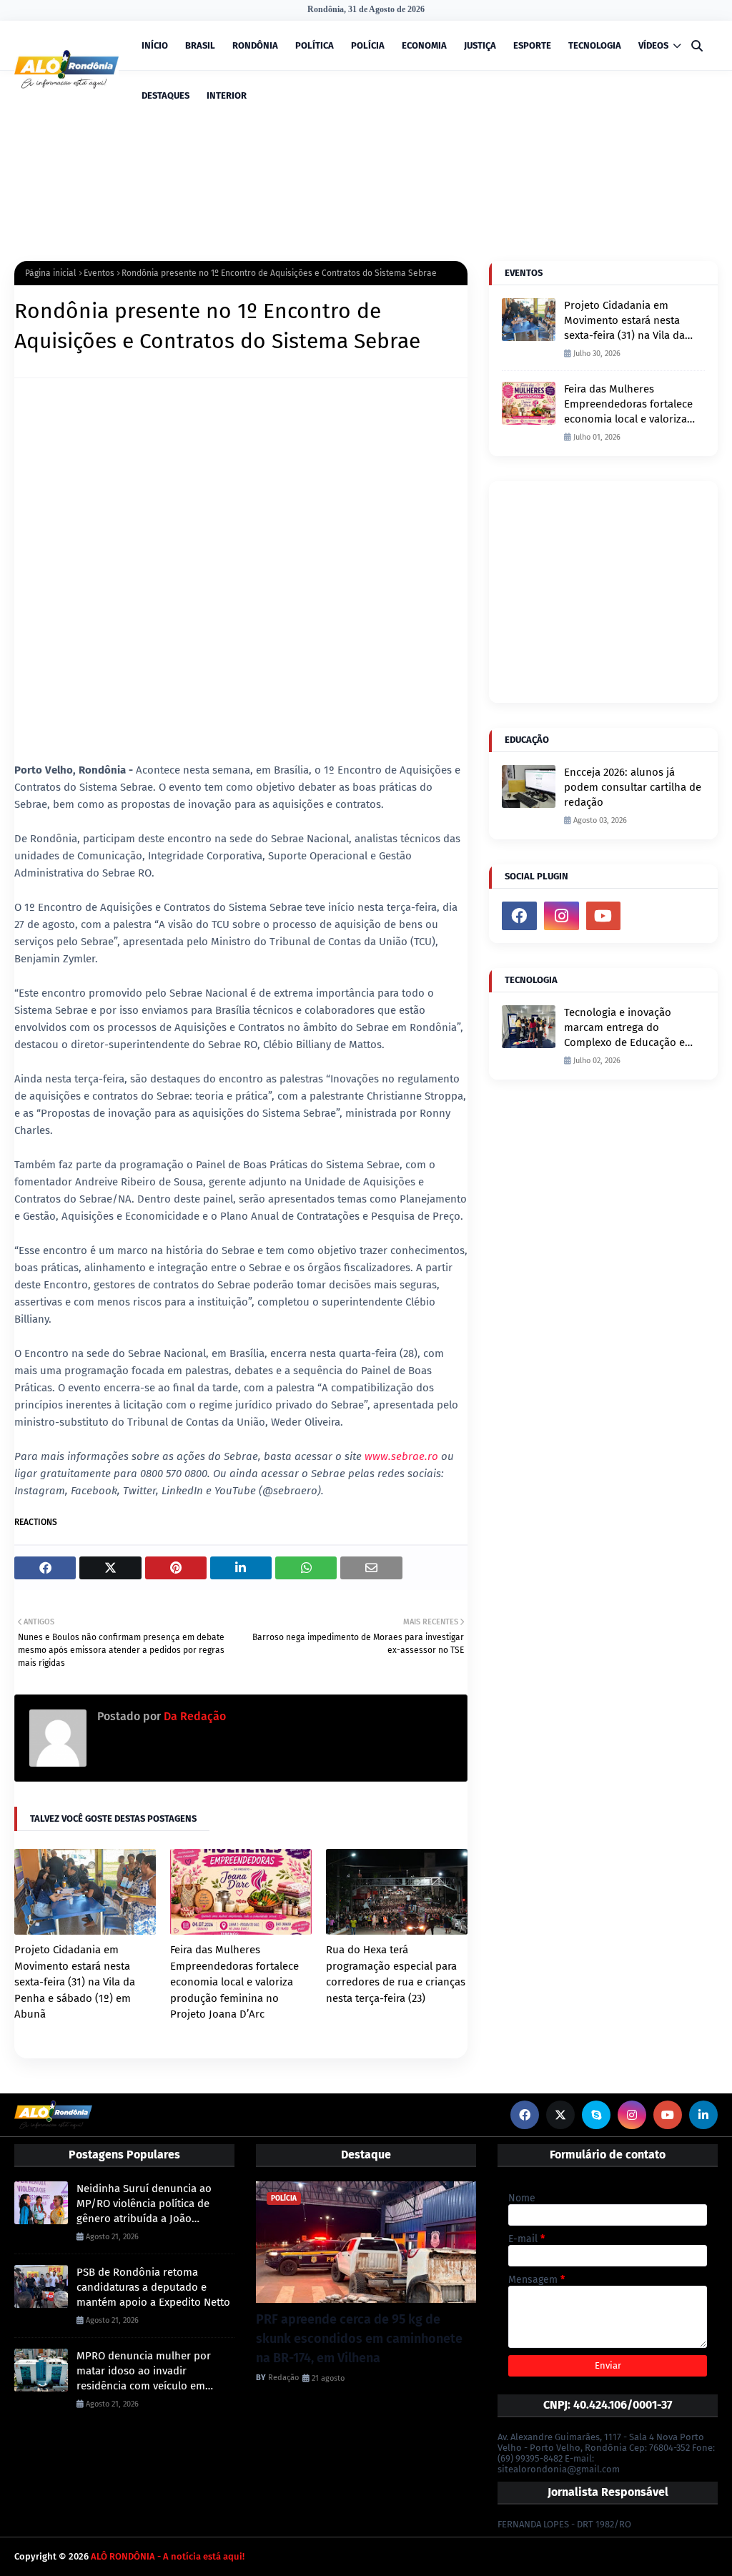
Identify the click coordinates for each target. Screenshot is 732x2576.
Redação (283, 2378)
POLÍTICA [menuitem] (315, 45)
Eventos (99, 273)
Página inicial (51, 273)
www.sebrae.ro (401, 1456)
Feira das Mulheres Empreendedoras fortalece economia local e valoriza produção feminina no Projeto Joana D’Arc (234, 1982)
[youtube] (604, 916)
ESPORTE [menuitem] (532, 45)
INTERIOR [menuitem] (227, 95)
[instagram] (562, 916)
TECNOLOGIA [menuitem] (595, 45)
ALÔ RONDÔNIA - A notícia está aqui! (168, 2556)
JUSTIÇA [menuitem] (480, 45)
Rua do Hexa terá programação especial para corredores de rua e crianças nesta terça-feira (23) (396, 1974)
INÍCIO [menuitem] (155, 45)
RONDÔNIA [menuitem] (255, 45)
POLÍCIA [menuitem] (368, 45)
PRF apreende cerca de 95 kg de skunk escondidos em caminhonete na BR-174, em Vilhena (359, 2339)
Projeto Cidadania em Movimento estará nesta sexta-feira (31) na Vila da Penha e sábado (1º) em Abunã (75, 1982)
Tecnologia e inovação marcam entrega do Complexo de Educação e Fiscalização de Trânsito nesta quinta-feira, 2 (624, 1028)
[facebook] (519, 916)
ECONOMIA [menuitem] (424, 45)
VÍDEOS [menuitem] (653, 45)
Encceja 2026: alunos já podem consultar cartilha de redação (633, 787)
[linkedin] (703, 2115)
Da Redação (193, 1716)
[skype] (596, 2115)
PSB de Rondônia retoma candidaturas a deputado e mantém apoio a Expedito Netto (153, 2287)
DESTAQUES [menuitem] (165, 95)
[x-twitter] (560, 2115)
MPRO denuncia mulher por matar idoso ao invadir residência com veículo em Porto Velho (144, 2372)
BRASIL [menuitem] (200, 45)
